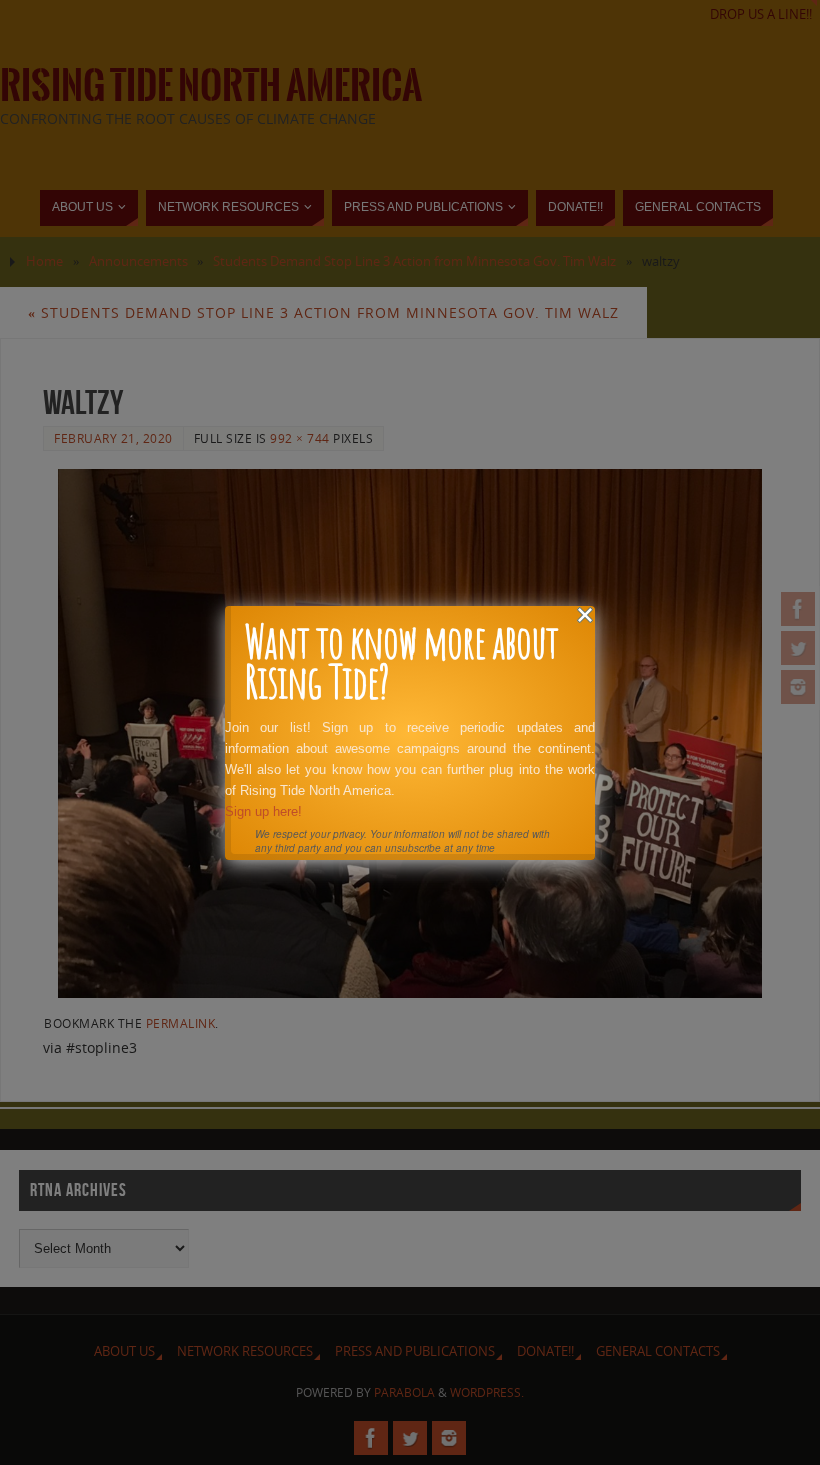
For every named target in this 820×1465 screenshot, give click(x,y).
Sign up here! (263, 811)
